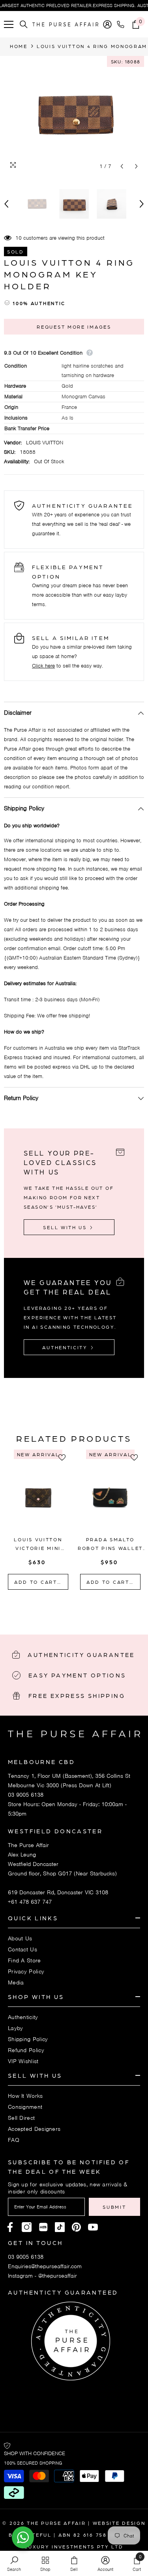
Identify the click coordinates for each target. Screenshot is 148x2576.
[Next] (136, 166)
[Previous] (122, 166)
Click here (43, 666)
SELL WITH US (66, 1227)
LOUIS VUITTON (45, 443)
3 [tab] (79, 1606)
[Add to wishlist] (64, 1457)
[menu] (9, 24)
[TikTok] (60, 2227)
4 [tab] (90, 1606)
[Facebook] (10, 2227)
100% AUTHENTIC (39, 303)
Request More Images (74, 327)
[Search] (24, 24)
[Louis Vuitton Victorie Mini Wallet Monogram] (38, 1497)
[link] (14, 2563)
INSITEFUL (35, 2535)
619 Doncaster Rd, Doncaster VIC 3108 (58, 1892)
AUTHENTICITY (66, 1347)
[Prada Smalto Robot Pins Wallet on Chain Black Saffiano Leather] (110, 1497)
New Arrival (38, 1454)
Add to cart (37, 1582)
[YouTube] (93, 2227)
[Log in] (107, 24)
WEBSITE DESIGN (119, 2523)
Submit (114, 2207)
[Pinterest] (43, 2227)
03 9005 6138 (26, 1795)
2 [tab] (69, 1606)
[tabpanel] (38, 1522)
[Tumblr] (76, 2227)
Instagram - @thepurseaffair (42, 2276)
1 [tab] (59, 1606)
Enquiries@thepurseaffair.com (45, 2266)
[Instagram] (27, 2227)
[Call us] (122, 24)
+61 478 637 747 (30, 1902)
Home (19, 46)
